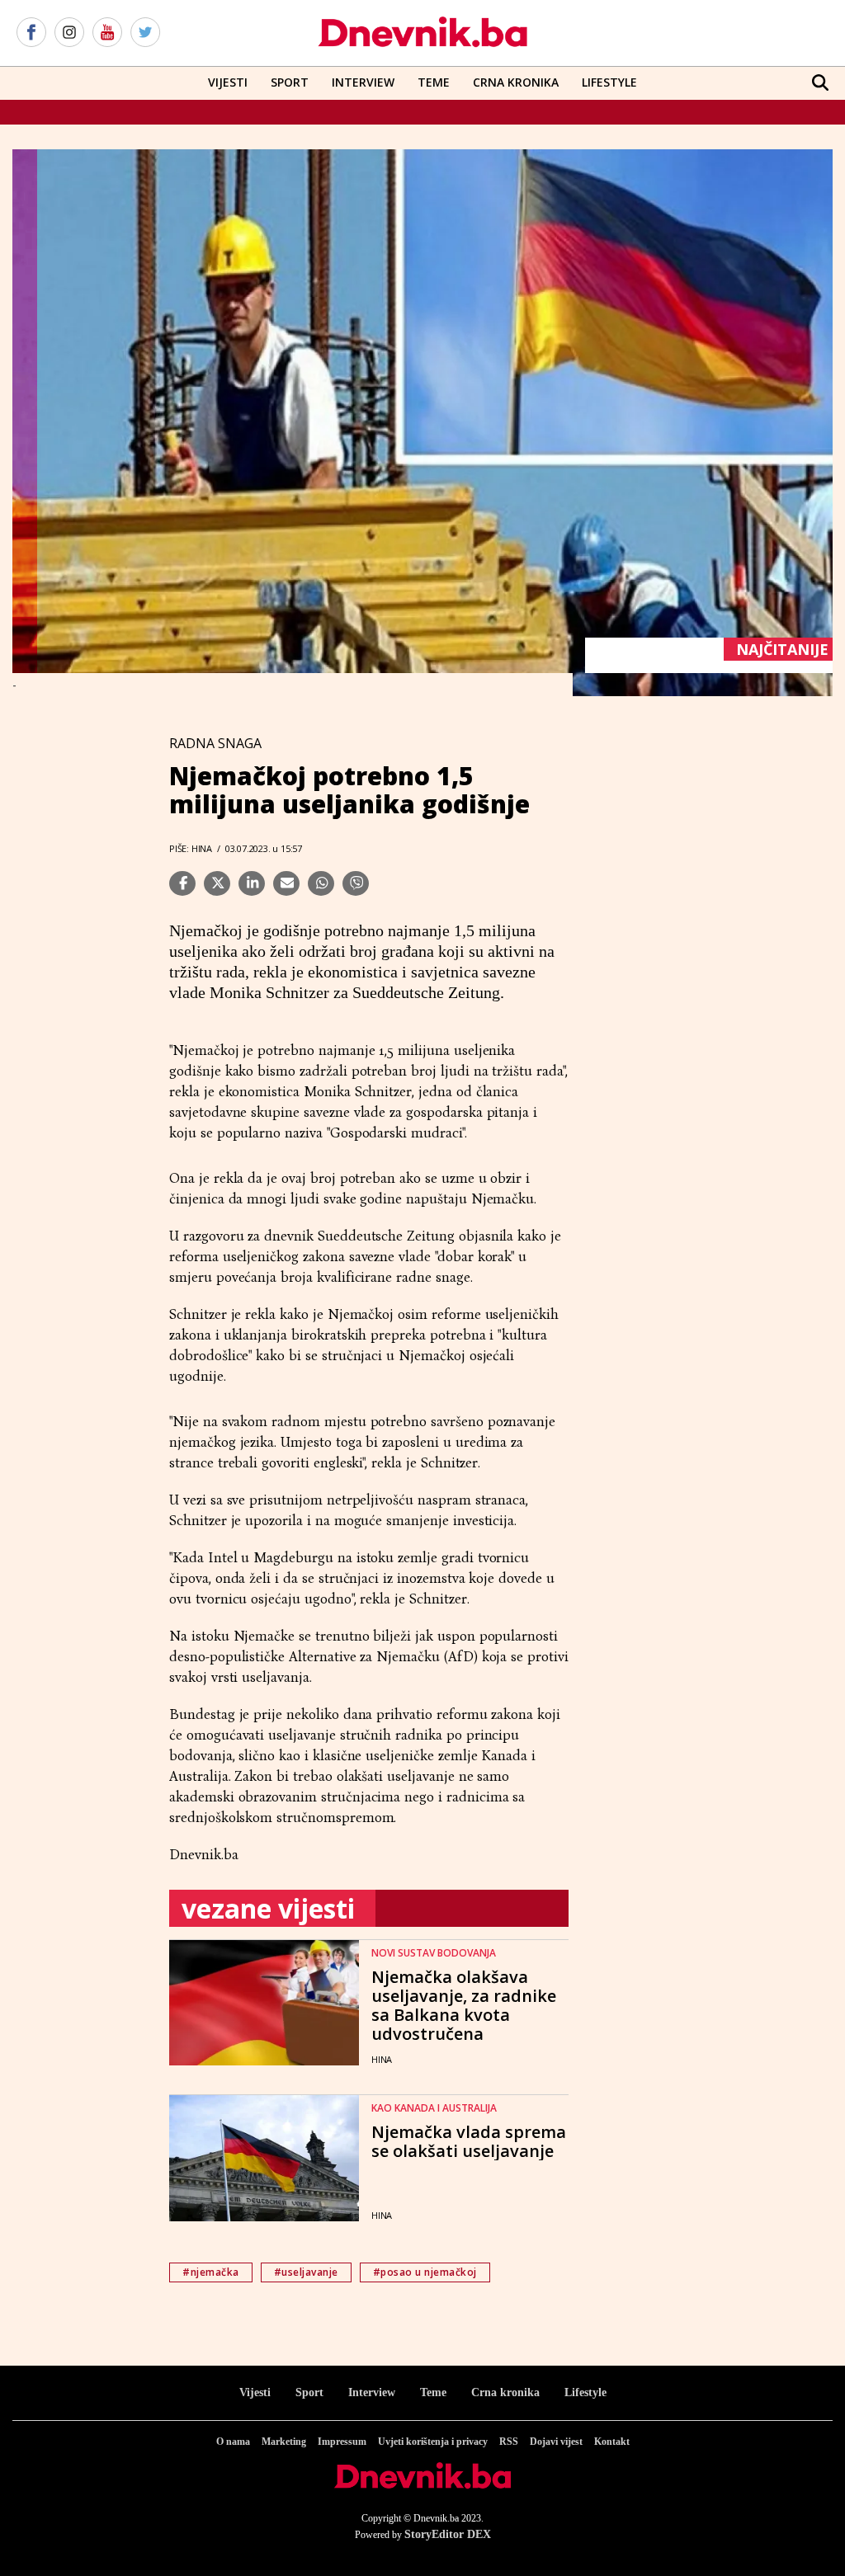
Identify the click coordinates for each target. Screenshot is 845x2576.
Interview (363, 82)
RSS (509, 2442)
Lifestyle (609, 82)
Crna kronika (505, 2392)
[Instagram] (69, 33)
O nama (233, 2442)
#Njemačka (211, 2272)
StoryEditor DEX (448, 2534)
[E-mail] (286, 883)
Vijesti (228, 82)
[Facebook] (31, 33)
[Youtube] (107, 33)
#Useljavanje (306, 2272)
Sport (290, 82)
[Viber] (356, 883)
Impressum (342, 2442)
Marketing (284, 2442)
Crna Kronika (516, 82)
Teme (434, 82)
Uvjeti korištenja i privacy (433, 2442)
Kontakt (612, 2442)
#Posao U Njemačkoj (425, 2272)
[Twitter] (145, 33)
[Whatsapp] (321, 883)
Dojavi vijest (556, 2442)
